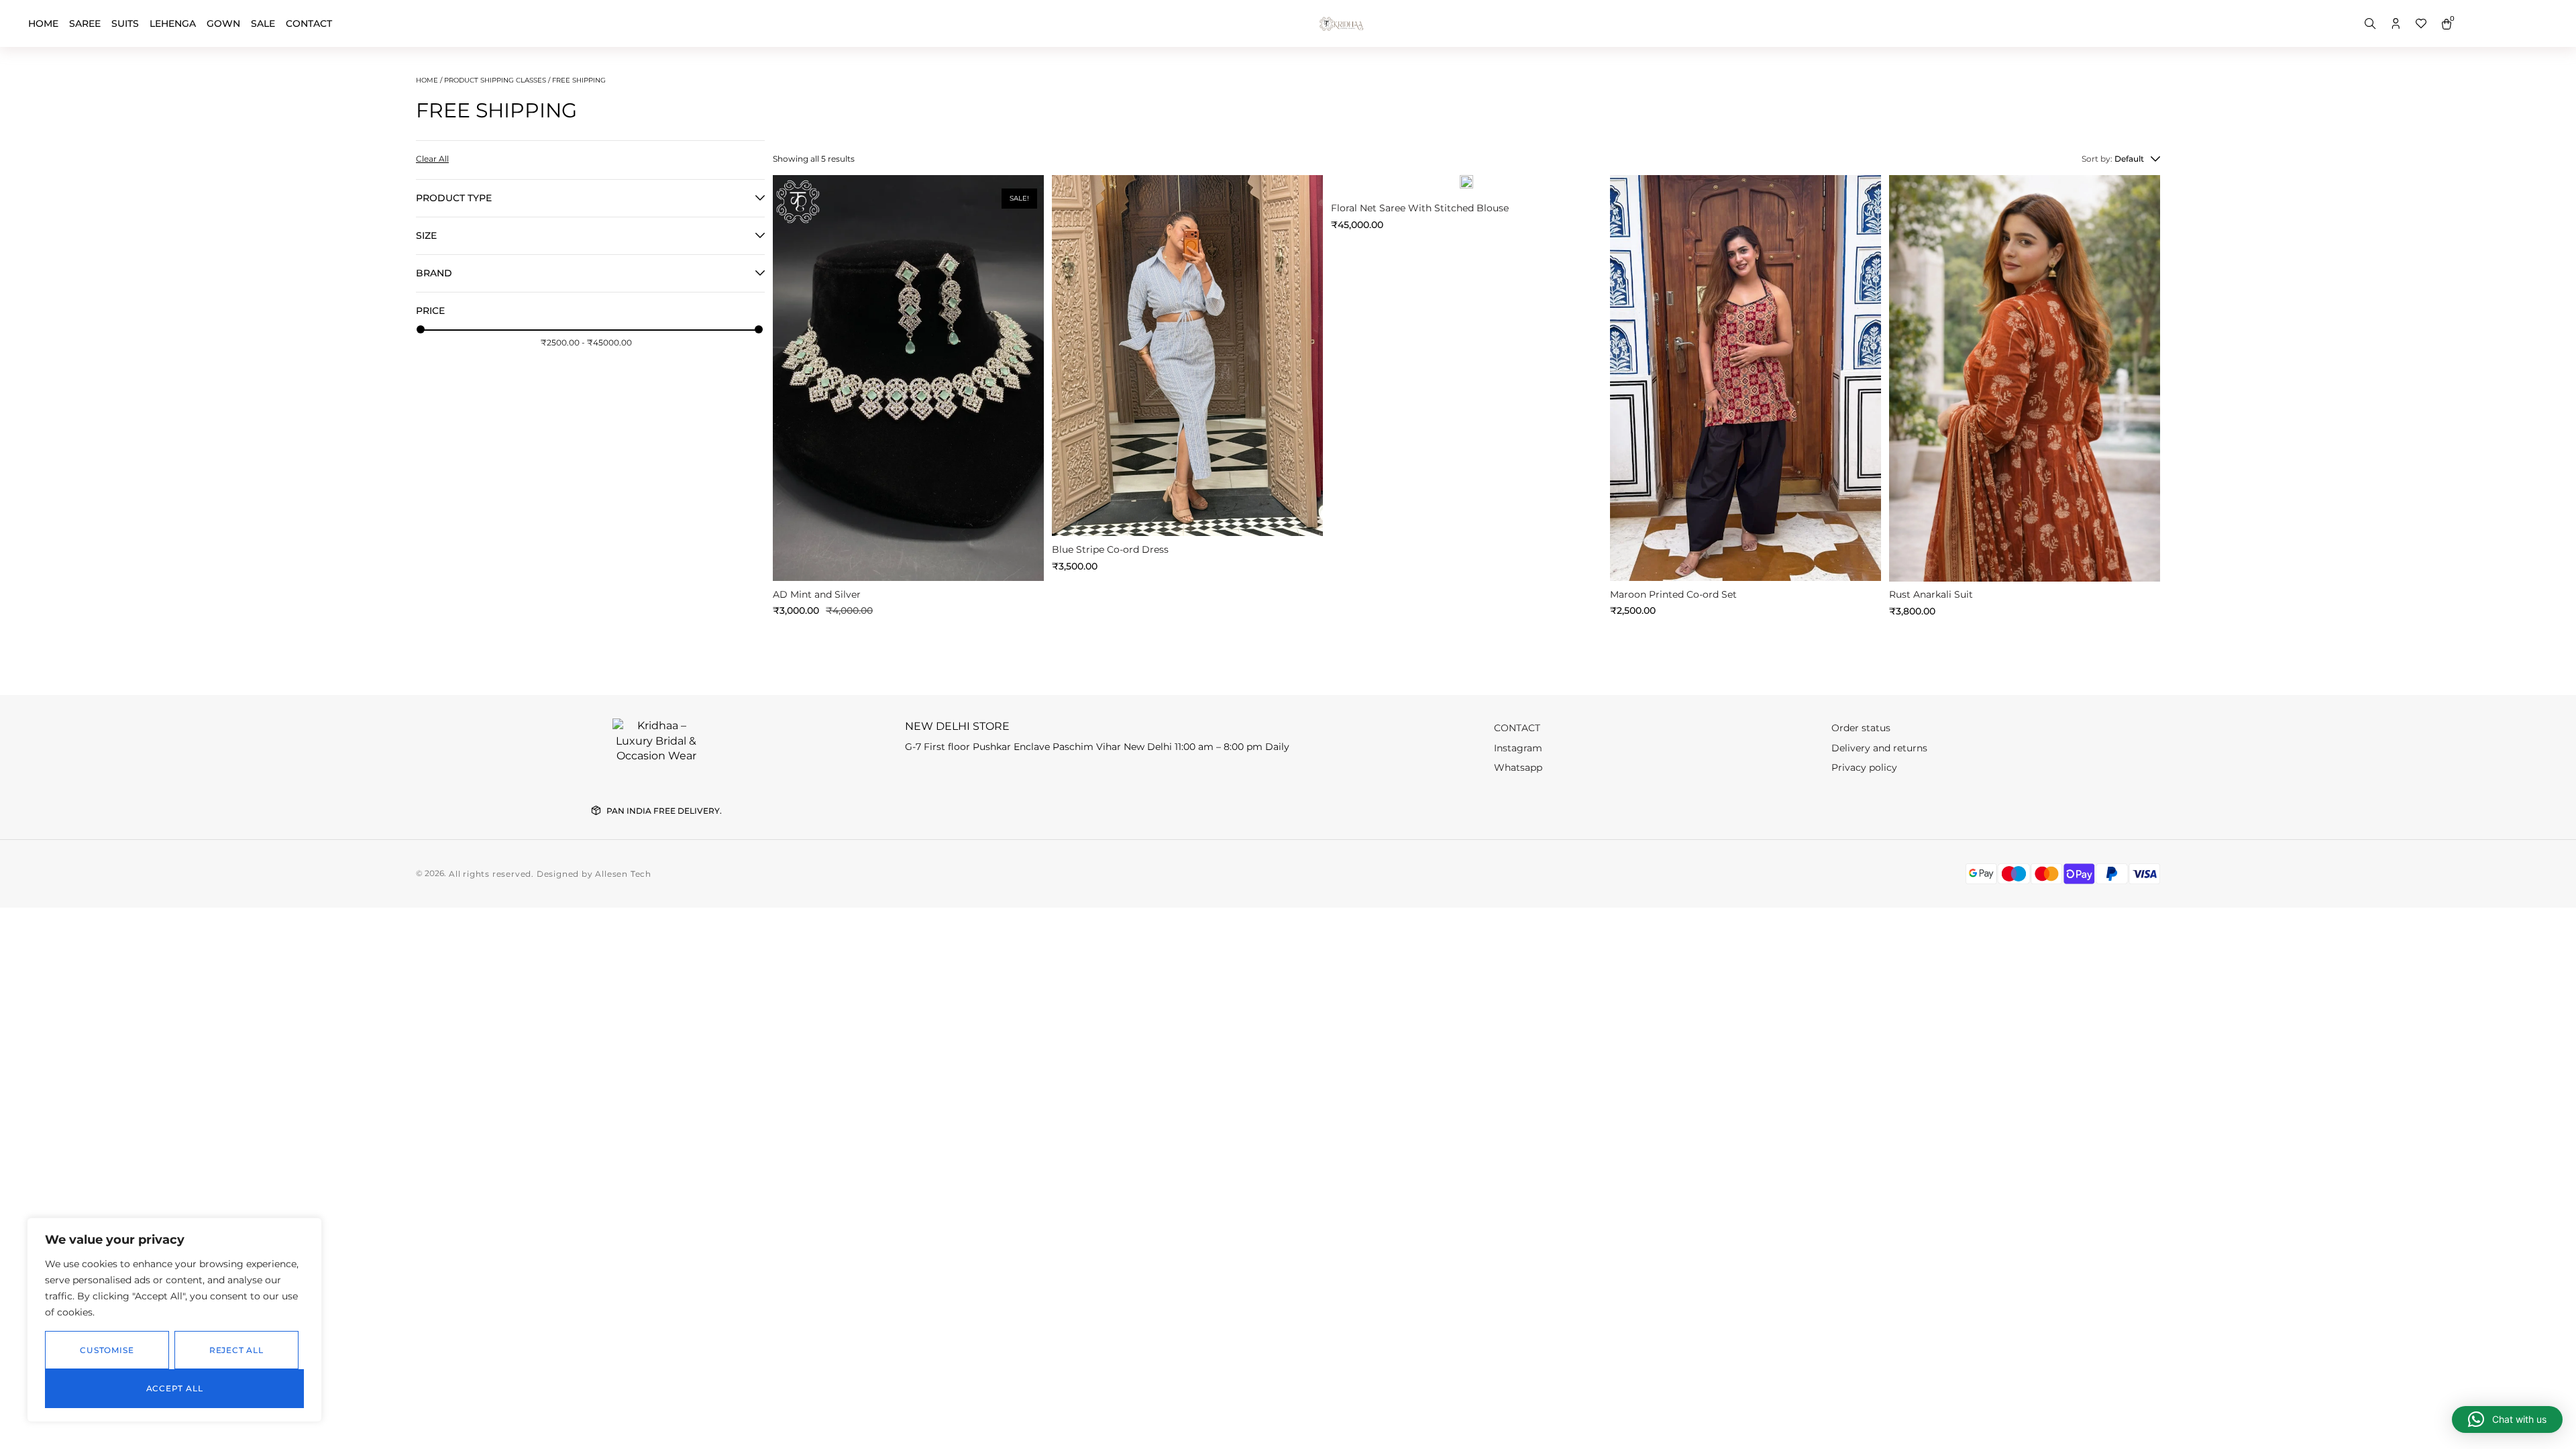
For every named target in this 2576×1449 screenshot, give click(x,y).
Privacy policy (1864, 767)
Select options (1187, 515)
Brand (434, 273)
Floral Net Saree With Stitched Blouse (1420, 208)
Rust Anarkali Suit (1931, 594)
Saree (85, 23)
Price (430, 311)
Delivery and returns (1879, 748)
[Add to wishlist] (786, 188)
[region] (174, 1320)
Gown (223, 23)
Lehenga (173, 23)
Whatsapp (1518, 767)
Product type (454, 198)
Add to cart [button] (909, 560)
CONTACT (309, 23)
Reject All (236, 1350)
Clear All (432, 159)
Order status (1861, 728)
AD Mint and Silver (817, 594)
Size (426, 236)
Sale (263, 23)
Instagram (1518, 748)
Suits (125, 23)
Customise (107, 1350)
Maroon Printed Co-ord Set (1673, 594)
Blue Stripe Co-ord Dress (1110, 549)
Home (43, 23)
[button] (793, 376)
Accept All (175, 1388)
